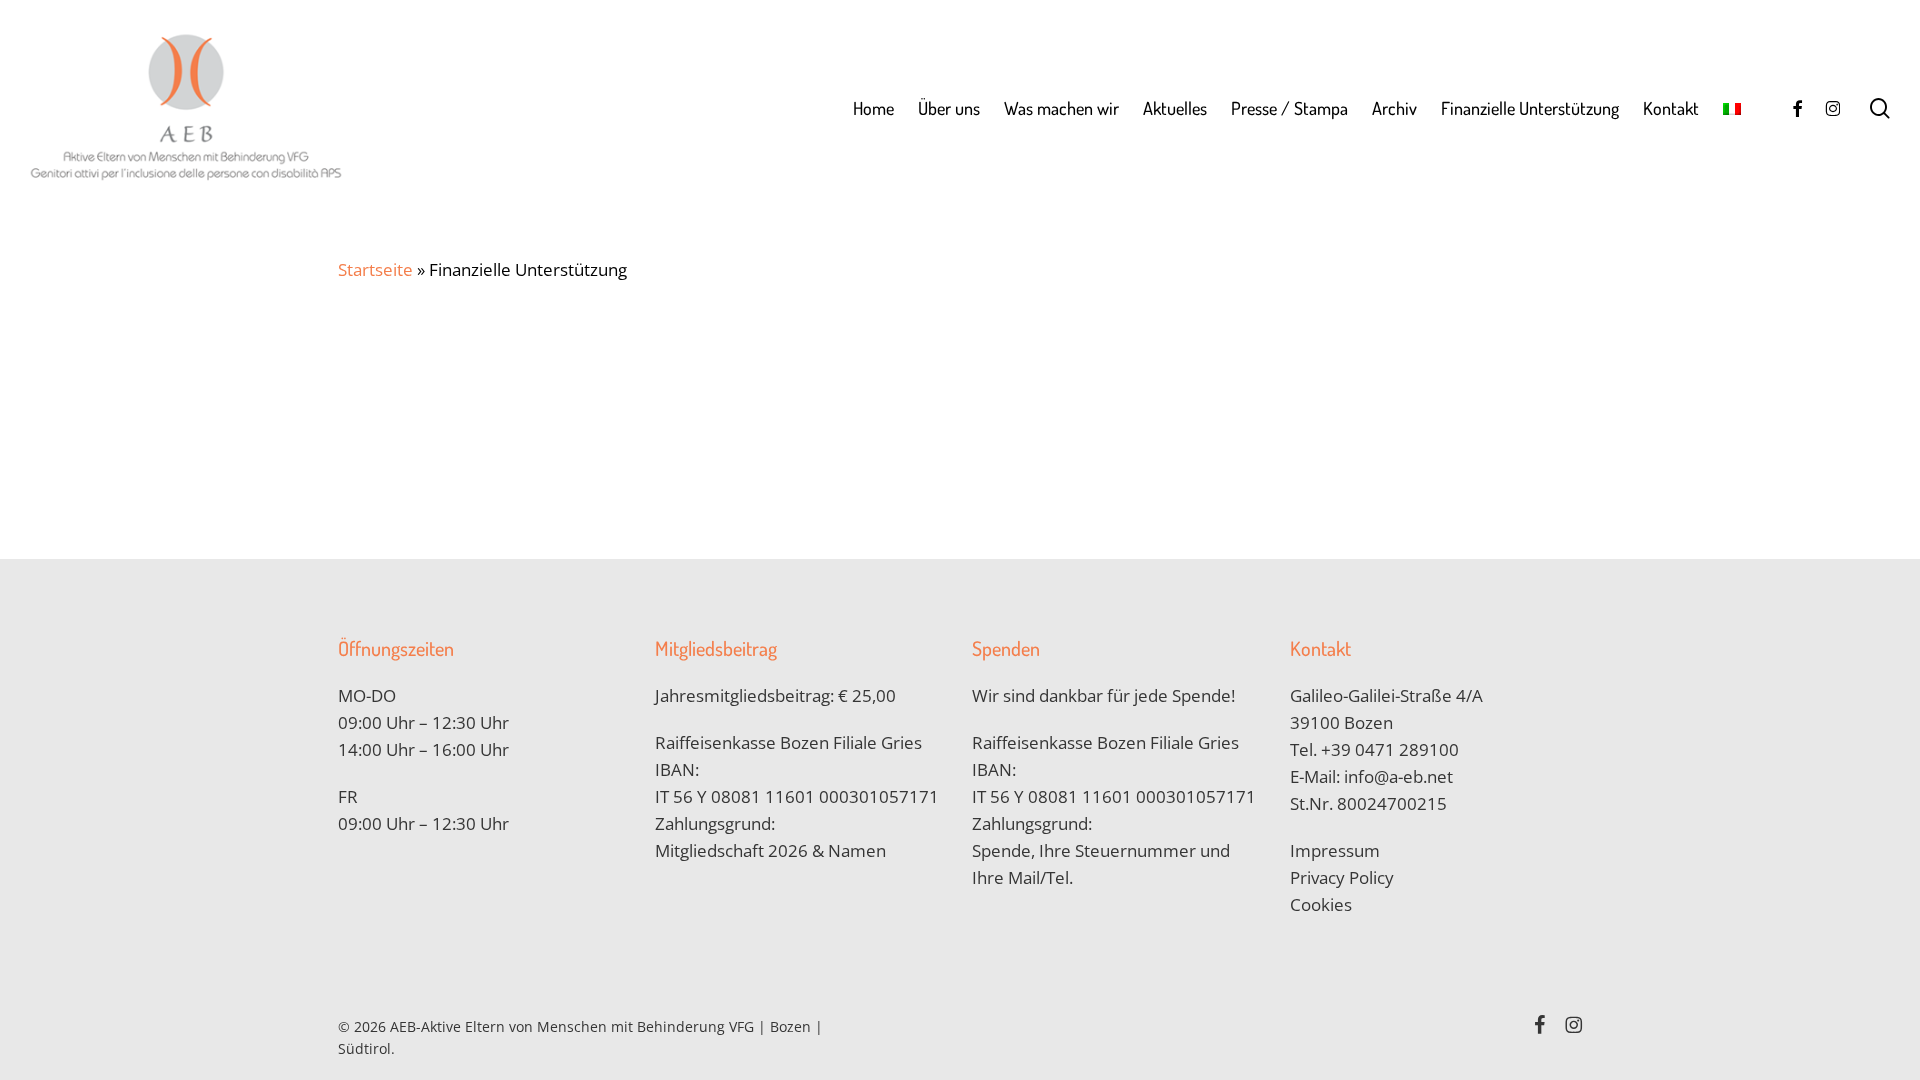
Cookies (1321, 904)
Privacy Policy (1342, 877)
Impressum (1335, 850)
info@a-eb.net (1398, 776)
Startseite (375, 269)
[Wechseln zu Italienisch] (1732, 108)
